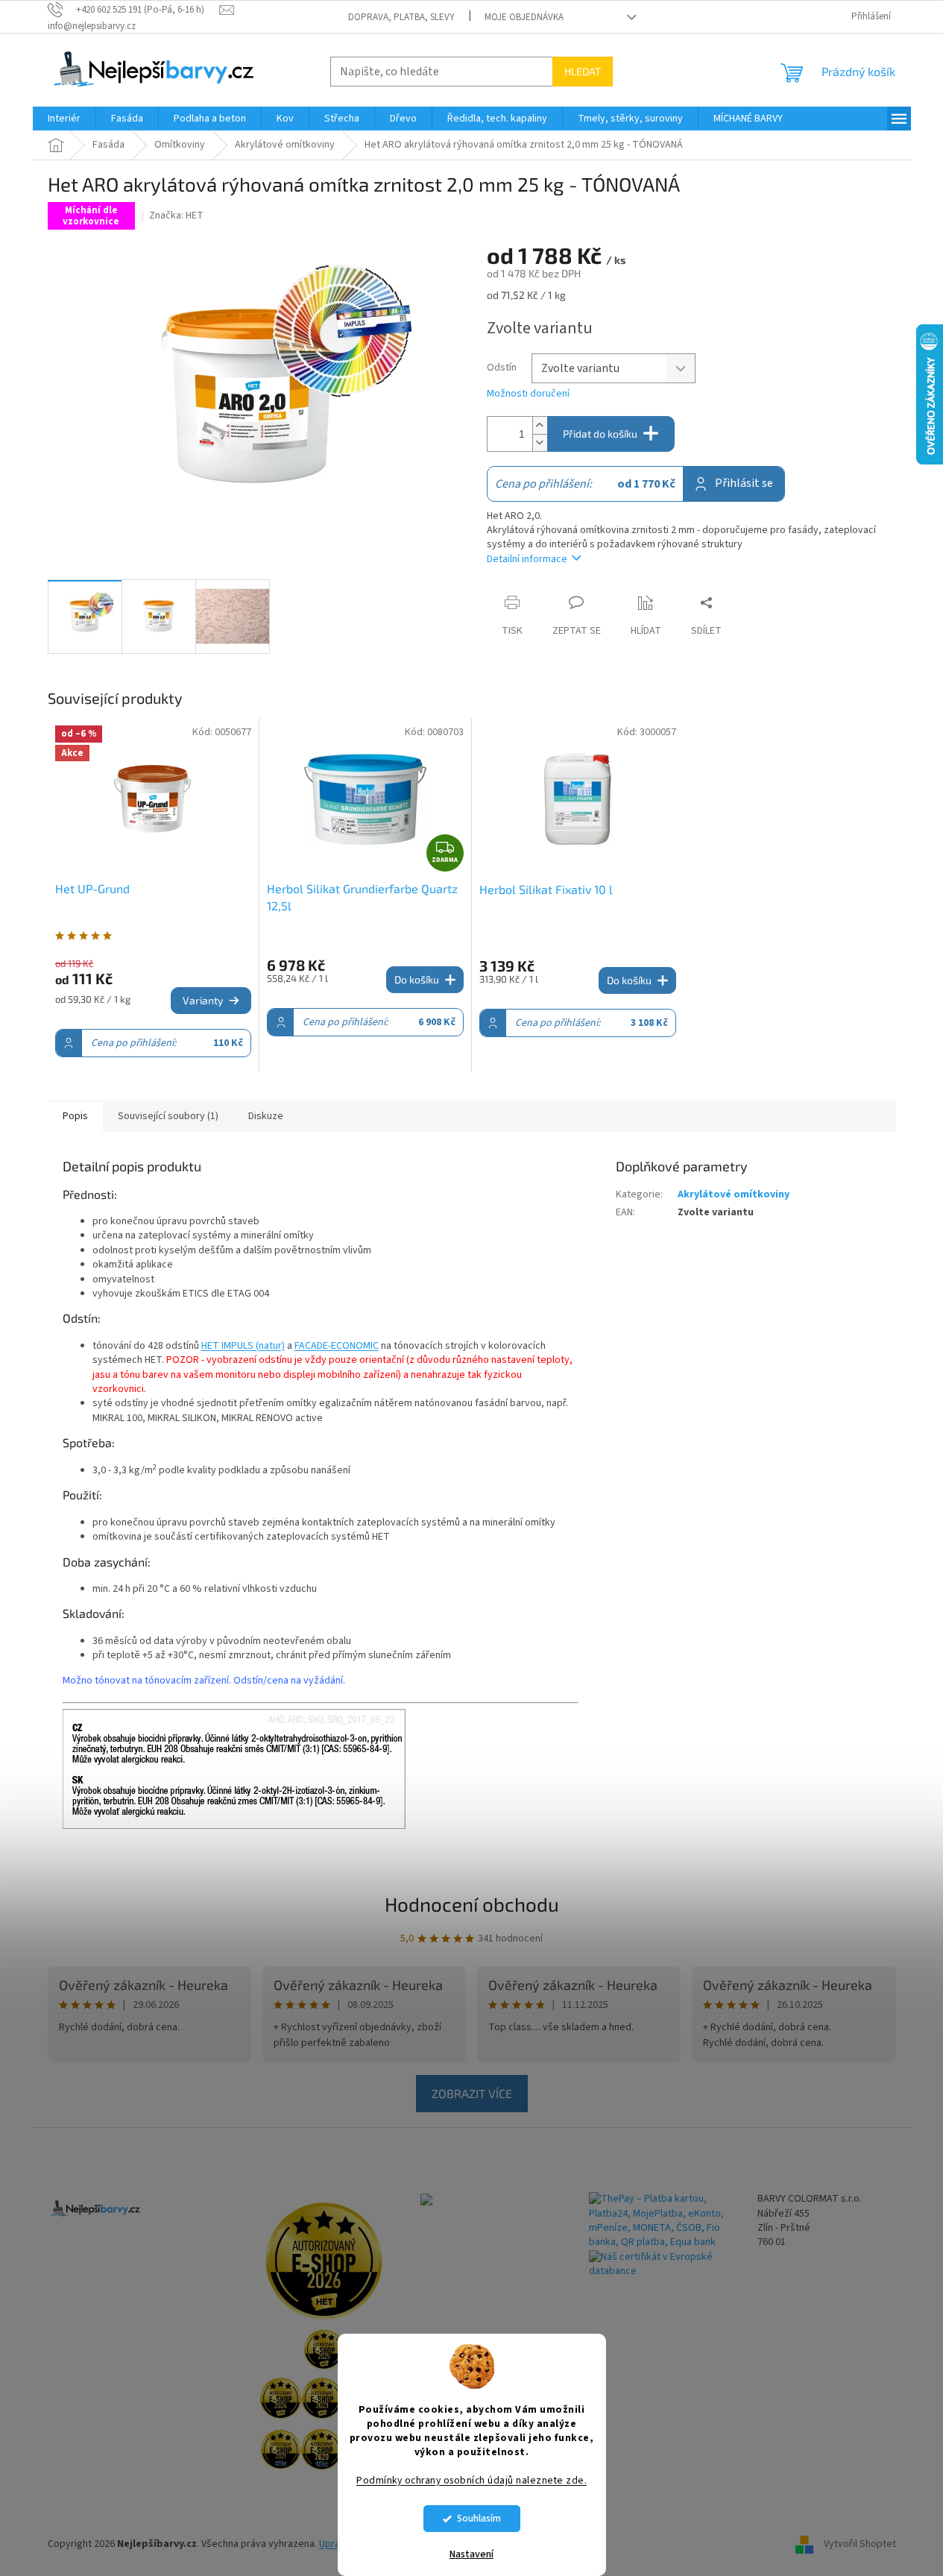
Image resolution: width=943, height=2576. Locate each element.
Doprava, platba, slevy (401, 17)
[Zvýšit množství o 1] (540, 425)
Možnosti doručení (528, 394)
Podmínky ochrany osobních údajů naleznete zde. (471, 2480)
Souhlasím (479, 2518)
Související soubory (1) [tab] (168, 1116)
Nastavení (471, 2554)
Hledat (583, 71)
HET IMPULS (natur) (243, 1346)
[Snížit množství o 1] (540, 443)
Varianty (203, 1000)
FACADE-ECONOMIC (337, 1346)
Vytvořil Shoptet (860, 2544)
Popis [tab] (75, 1116)
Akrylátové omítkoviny (734, 1194)
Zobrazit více (472, 2093)
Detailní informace (527, 559)
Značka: (176, 215)
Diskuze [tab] (266, 1116)
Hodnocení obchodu (472, 1904)
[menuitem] (64, 119)
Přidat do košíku (600, 434)
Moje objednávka (524, 17)
